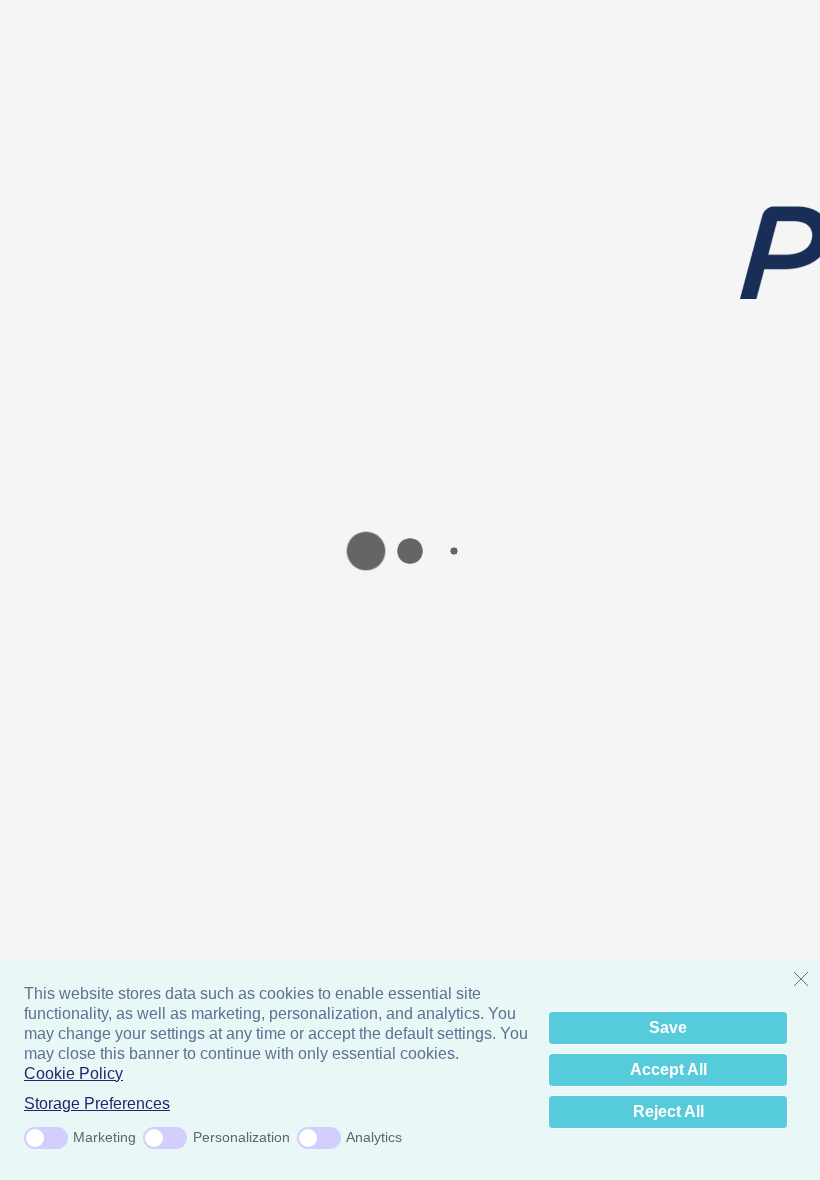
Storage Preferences (97, 1103)
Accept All (668, 1069)
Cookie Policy (73, 1073)
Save (668, 1027)
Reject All (668, 1111)
